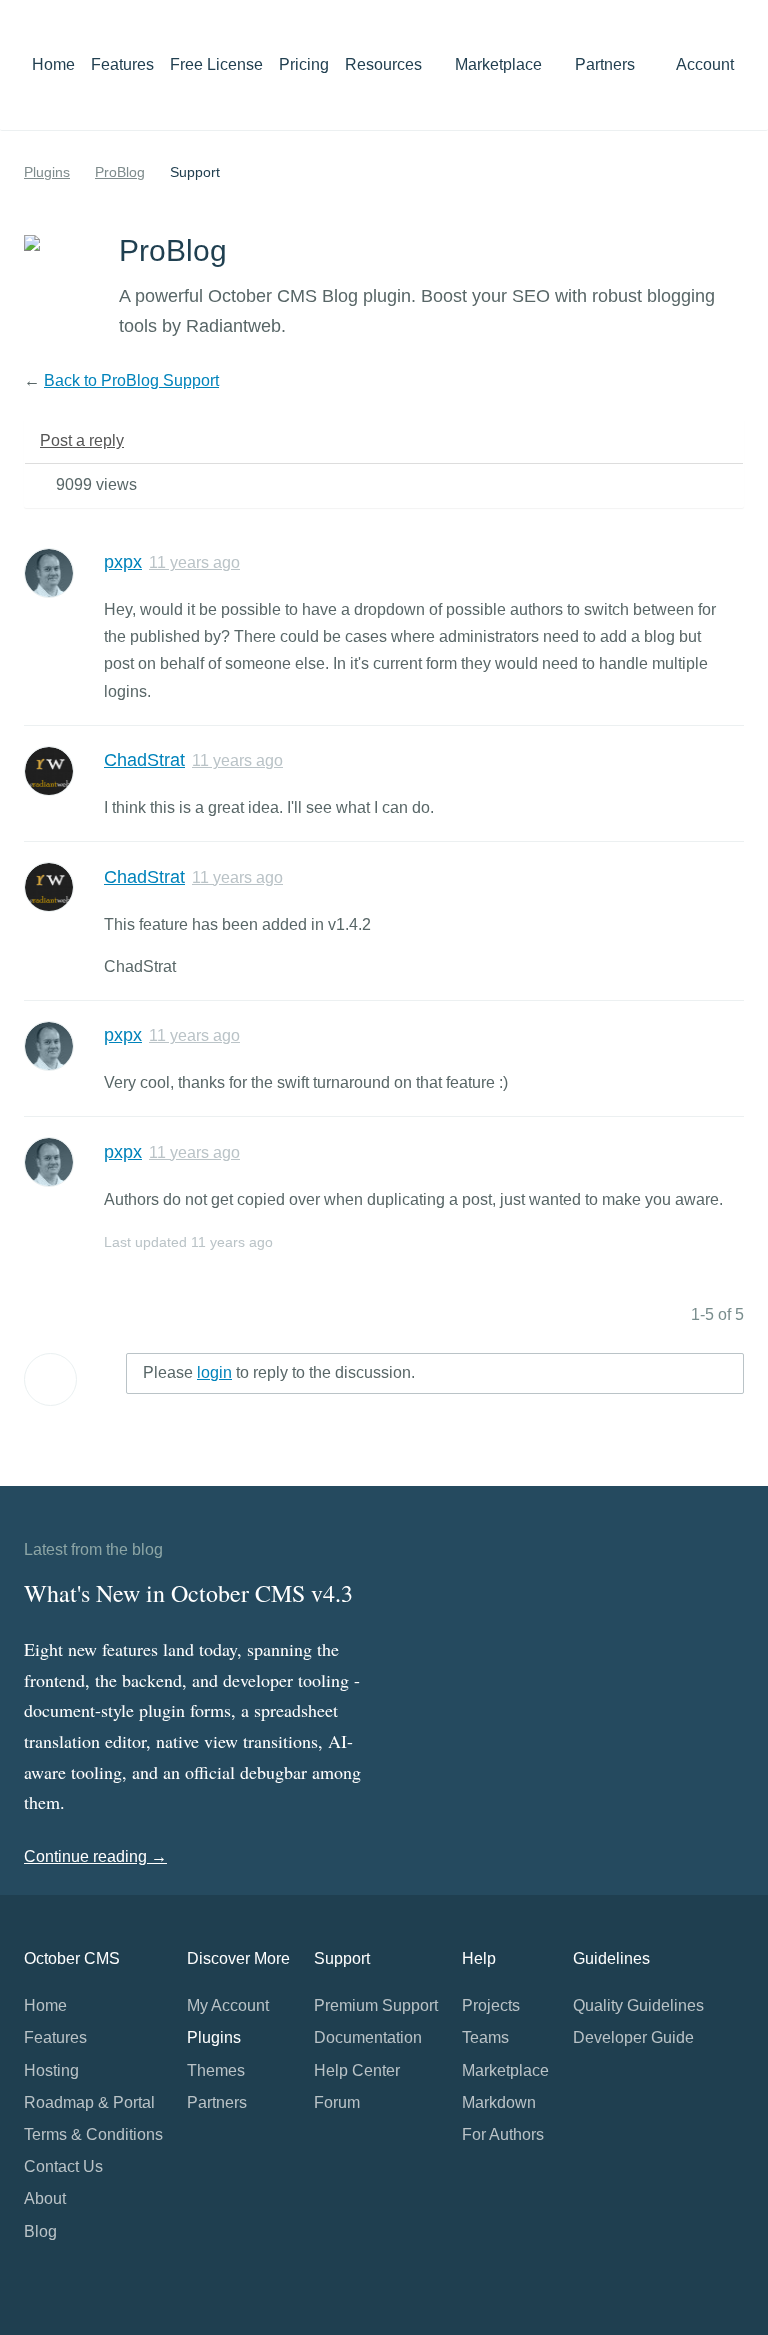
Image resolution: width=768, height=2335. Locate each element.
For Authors (503, 2134)
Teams (485, 2037)
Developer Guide (633, 2037)
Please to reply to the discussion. (279, 1372)
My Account (228, 2005)
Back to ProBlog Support (131, 380)
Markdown (499, 2102)
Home (53, 64)
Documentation (368, 2037)
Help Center (357, 2070)
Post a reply (82, 440)
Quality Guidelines (638, 2005)
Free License (216, 64)
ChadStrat (144, 760)
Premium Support (376, 2005)
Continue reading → (95, 1856)
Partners (605, 64)
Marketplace (500, 64)
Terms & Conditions (93, 2134)
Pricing (304, 64)
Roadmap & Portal (89, 2102)
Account (707, 64)
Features (122, 64)
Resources (385, 64)
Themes (216, 2070)
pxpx (123, 562)
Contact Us (63, 2166)
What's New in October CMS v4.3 (188, 1593)
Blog (40, 2231)
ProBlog (120, 172)
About (45, 2198)
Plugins (47, 172)
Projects (491, 2005)
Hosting (51, 2070)
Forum (337, 2102)
